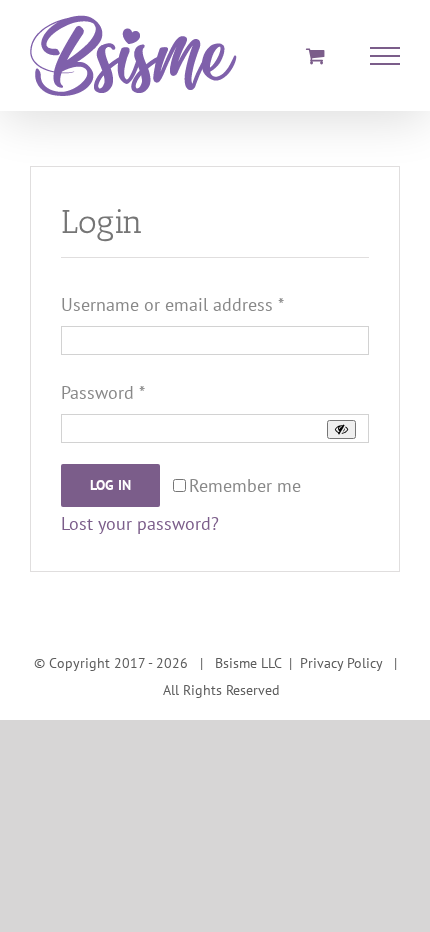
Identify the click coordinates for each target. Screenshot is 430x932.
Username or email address (172, 304)
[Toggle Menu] (385, 56)
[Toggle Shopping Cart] (315, 55)
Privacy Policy (341, 663)
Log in (110, 485)
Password (103, 392)
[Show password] (341, 429)
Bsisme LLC (248, 663)
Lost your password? (140, 523)
